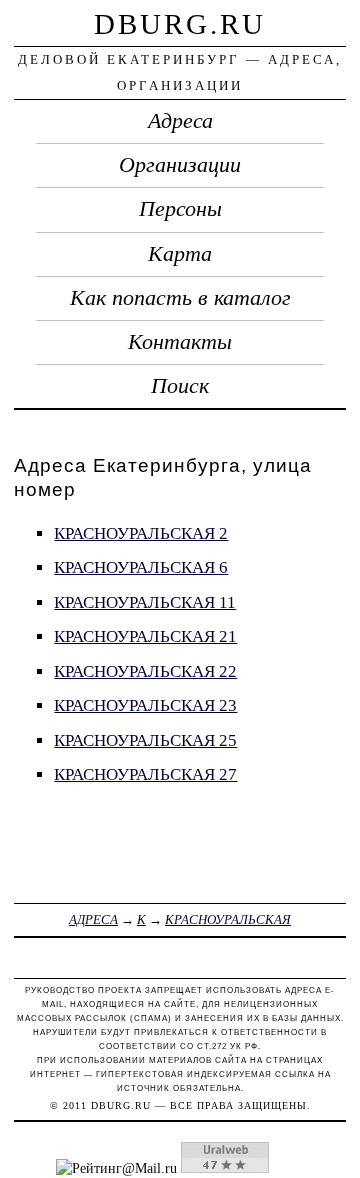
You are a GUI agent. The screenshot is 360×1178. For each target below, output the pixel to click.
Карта (180, 254)
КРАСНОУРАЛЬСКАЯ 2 (141, 533)
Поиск (180, 386)
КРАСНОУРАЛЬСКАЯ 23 (145, 705)
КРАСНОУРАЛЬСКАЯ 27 (145, 774)
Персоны (180, 209)
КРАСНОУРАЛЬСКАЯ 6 (141, 567)
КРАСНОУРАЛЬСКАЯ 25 (145, 740)
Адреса (180, 121)
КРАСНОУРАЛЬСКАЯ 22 (145, 671)
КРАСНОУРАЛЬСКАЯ (228, 919)
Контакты (180, 342)
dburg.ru (180, 24)
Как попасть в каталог (180, 298)
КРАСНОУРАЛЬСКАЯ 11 (145, 602)
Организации (180, 165)
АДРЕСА (93, 919)
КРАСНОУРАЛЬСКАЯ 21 (145, 636)
